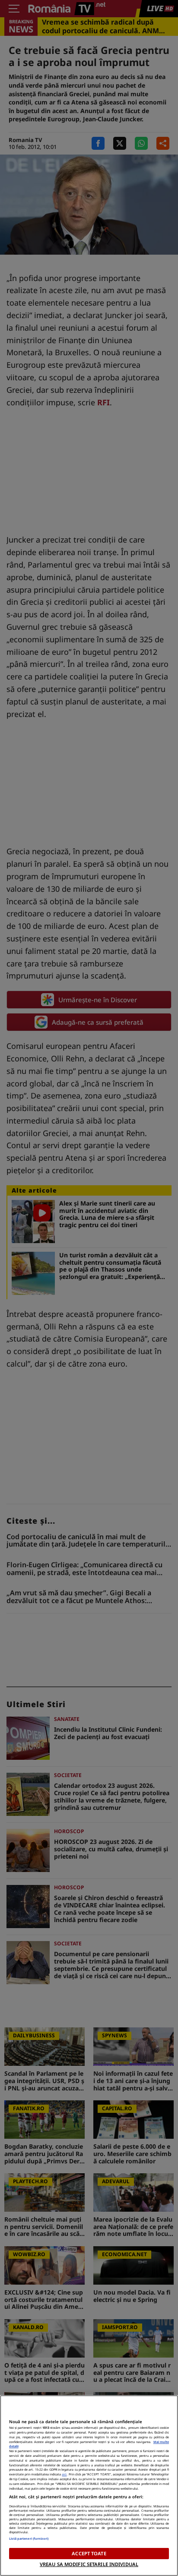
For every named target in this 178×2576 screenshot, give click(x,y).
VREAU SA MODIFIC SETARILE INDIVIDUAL (89, 2564)
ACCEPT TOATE (89, 2553)
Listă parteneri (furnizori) (29, 2538)
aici (64, 2474)
